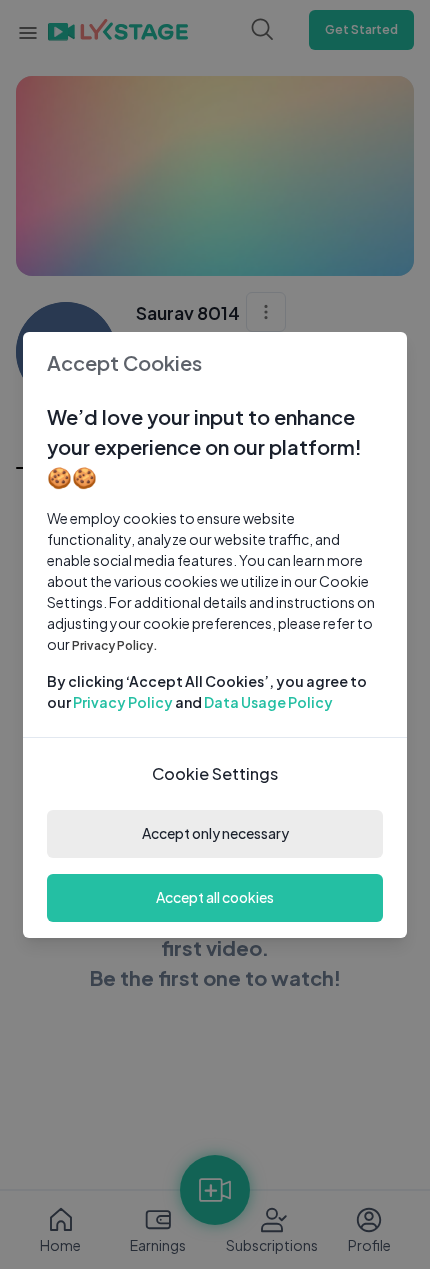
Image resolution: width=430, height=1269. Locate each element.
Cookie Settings (215, 773)
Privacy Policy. (115, 645)
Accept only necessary (215, 833)
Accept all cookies (215, 897)
